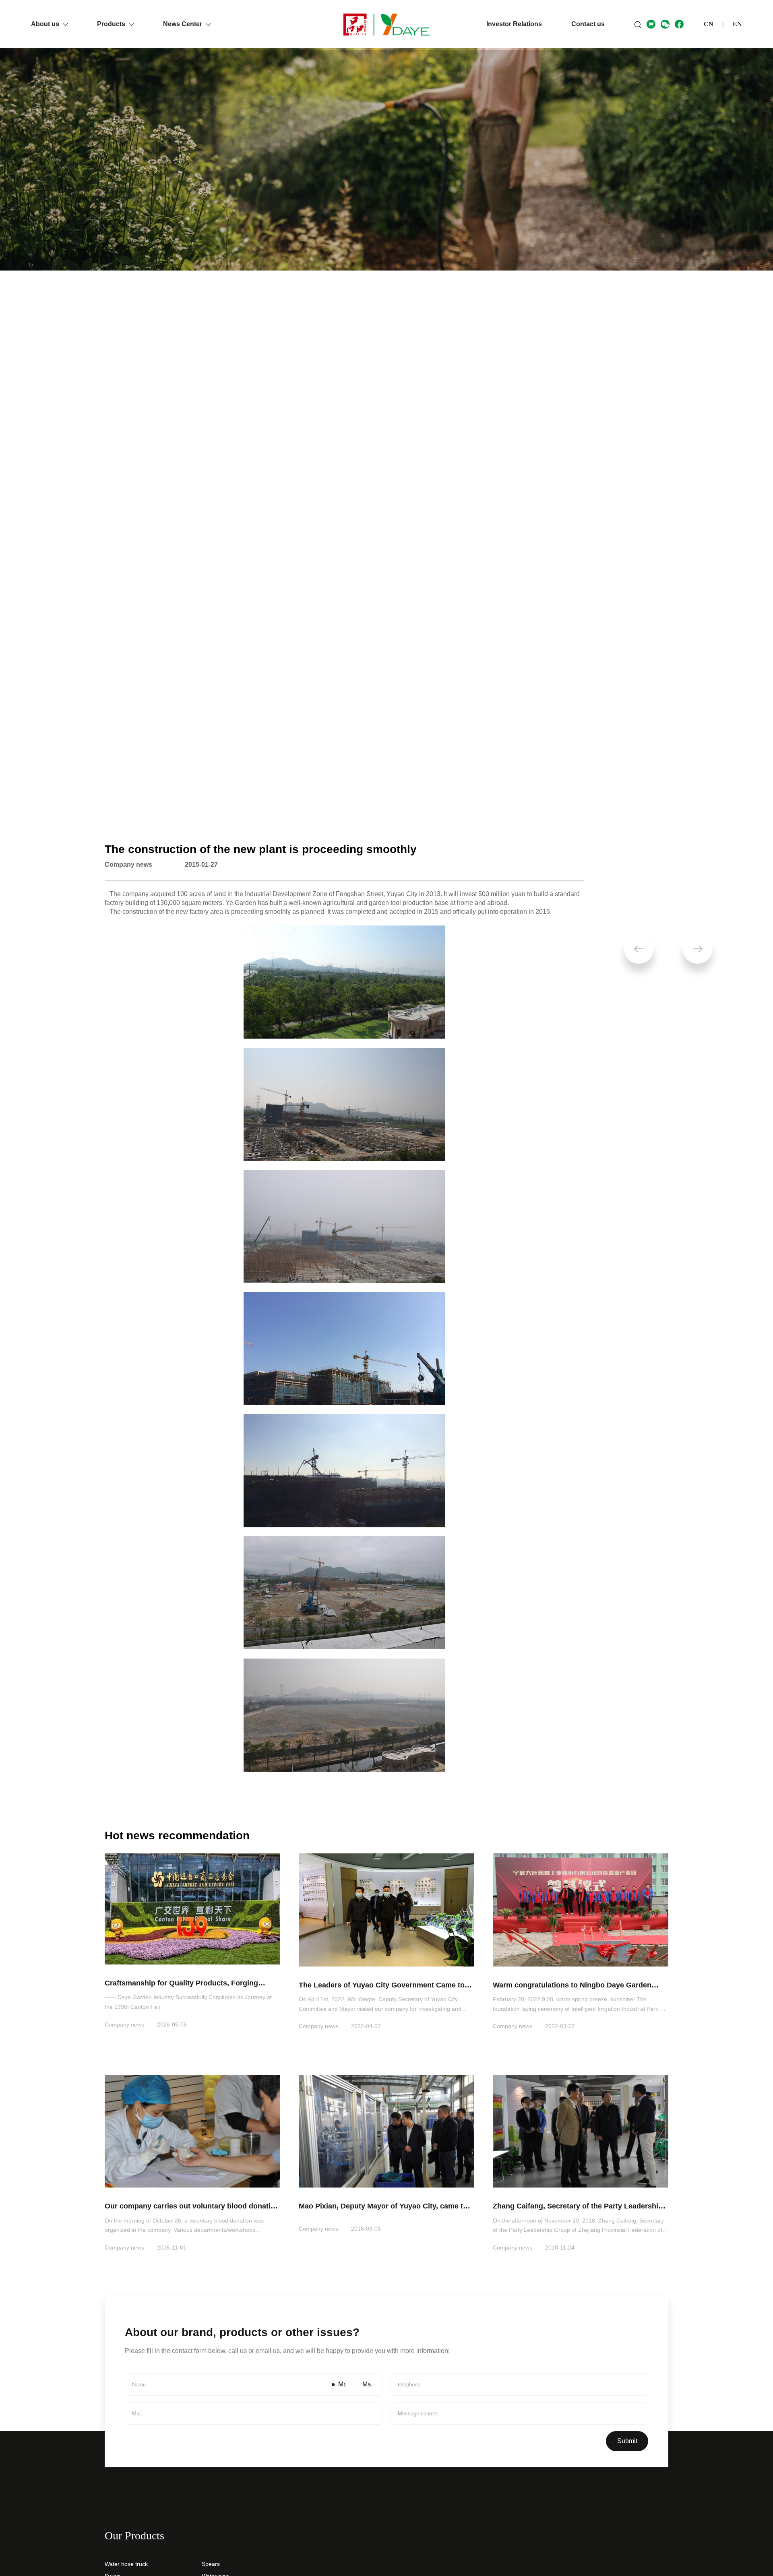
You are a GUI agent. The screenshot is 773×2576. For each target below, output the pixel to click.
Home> (115, 805)
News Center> (148, 805)
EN (737, 24)
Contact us (588, 24)
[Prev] (639, 949)
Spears (211, 2564)
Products (112, 24)
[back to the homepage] (386, 24)
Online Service (740, 2526)
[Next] (698, 949)
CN (709, 24)
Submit (627, 2441)
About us (46, 24)
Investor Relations (514, 24)
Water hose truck (126, 2564)
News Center (183, 24)
